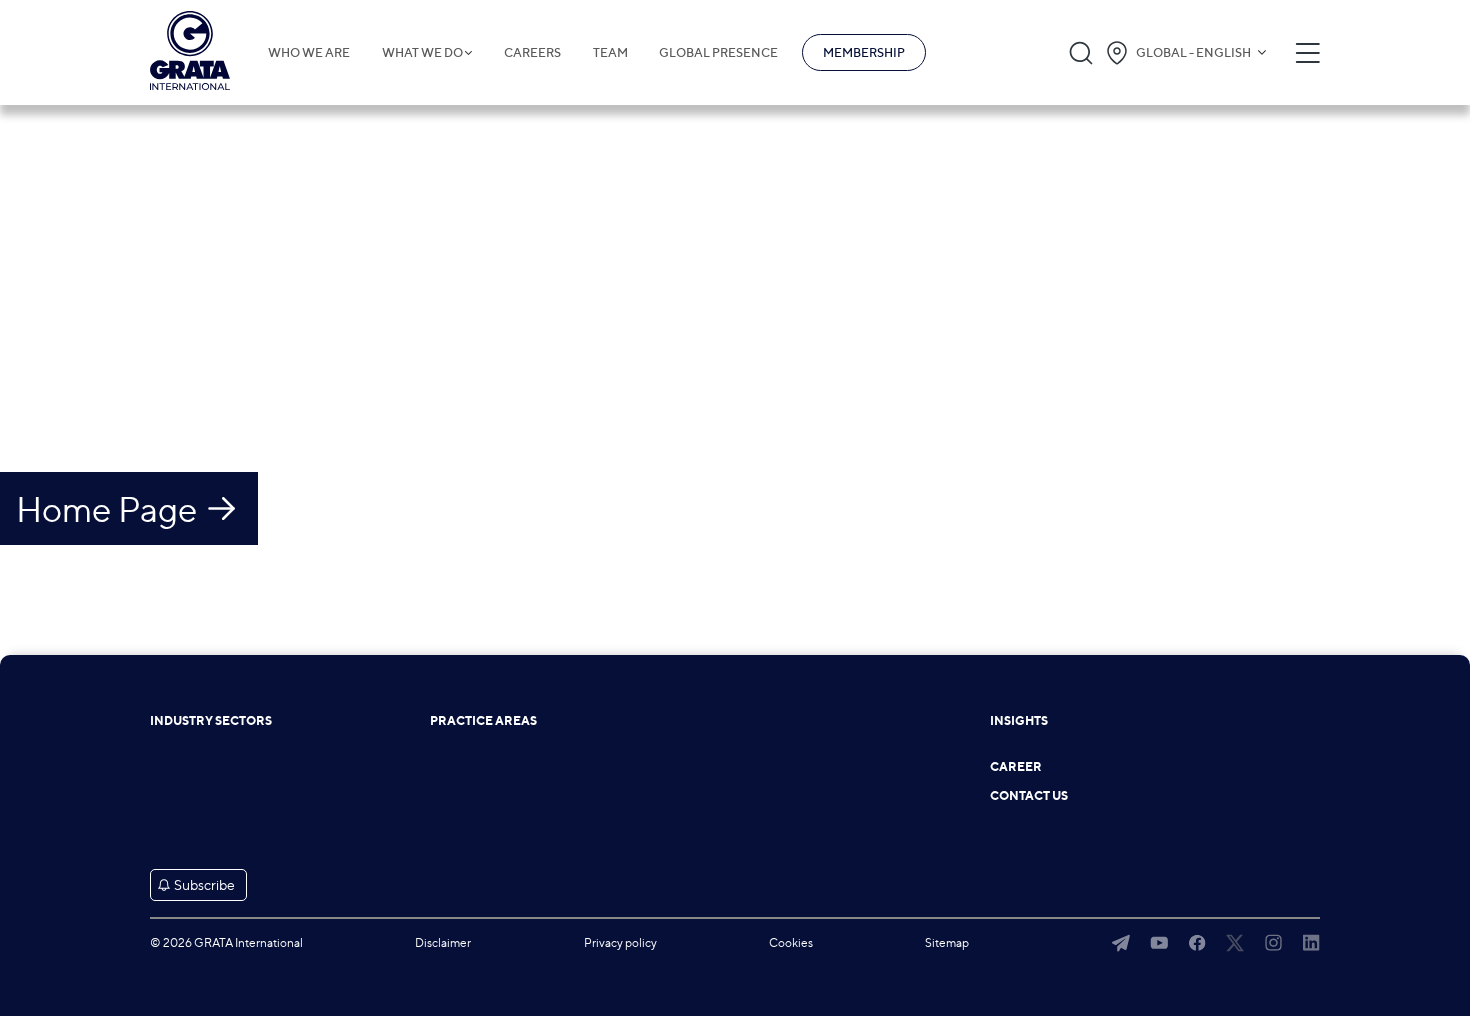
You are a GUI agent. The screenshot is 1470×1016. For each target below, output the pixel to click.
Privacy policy (620, 942)
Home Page (106, 509)
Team (610, 53)
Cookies (791, 942)
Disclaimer (443, 942)
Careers (532, 53)
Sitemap (947, 942)
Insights (1019, 721)
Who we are (309, 53)
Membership (864, 52)
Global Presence (718, 53)
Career (1016, 767)
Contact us (1029, 796)
